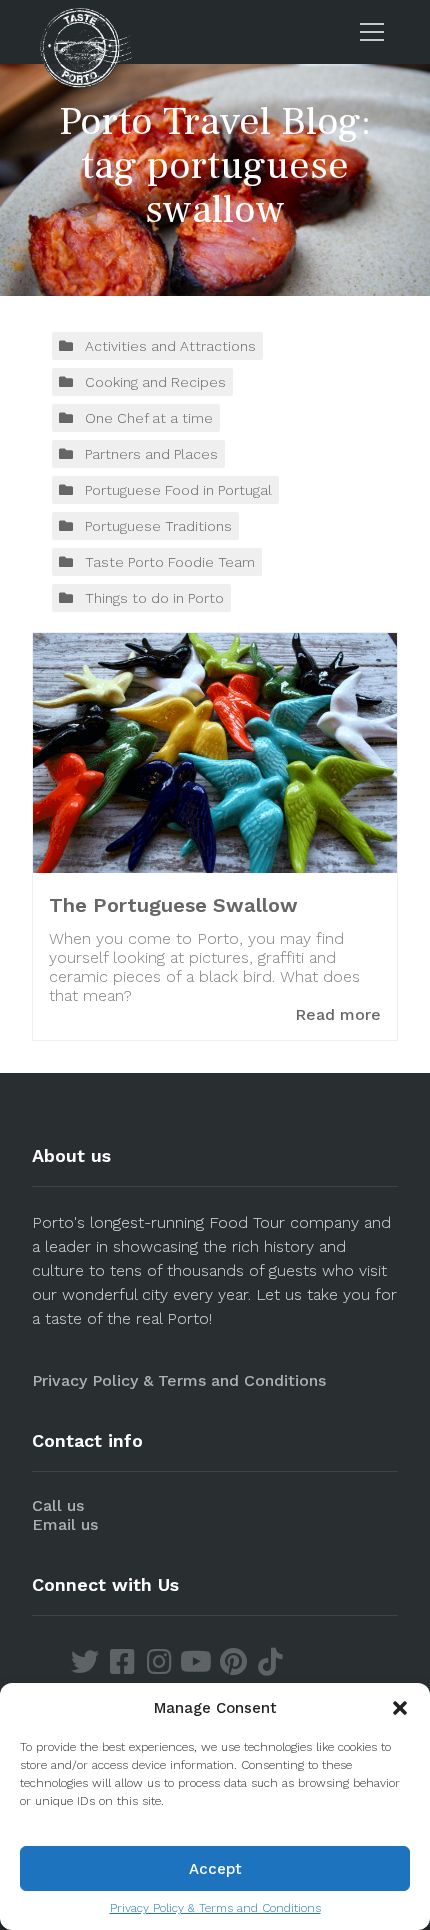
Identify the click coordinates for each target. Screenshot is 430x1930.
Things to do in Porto (154, 598)
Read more (338, 1014)
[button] (400, 1708)
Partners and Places (151, 454)
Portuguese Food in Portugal (178, 490)
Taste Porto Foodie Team (170, 562)
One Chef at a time (149, 418)
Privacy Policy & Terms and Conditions (215, 1908)
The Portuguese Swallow (173, 905)
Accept (215, 1869)
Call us (58, 1505)
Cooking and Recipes (155, 382)
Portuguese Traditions (158, 526)
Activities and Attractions (170, 346)
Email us (65, 1524)
